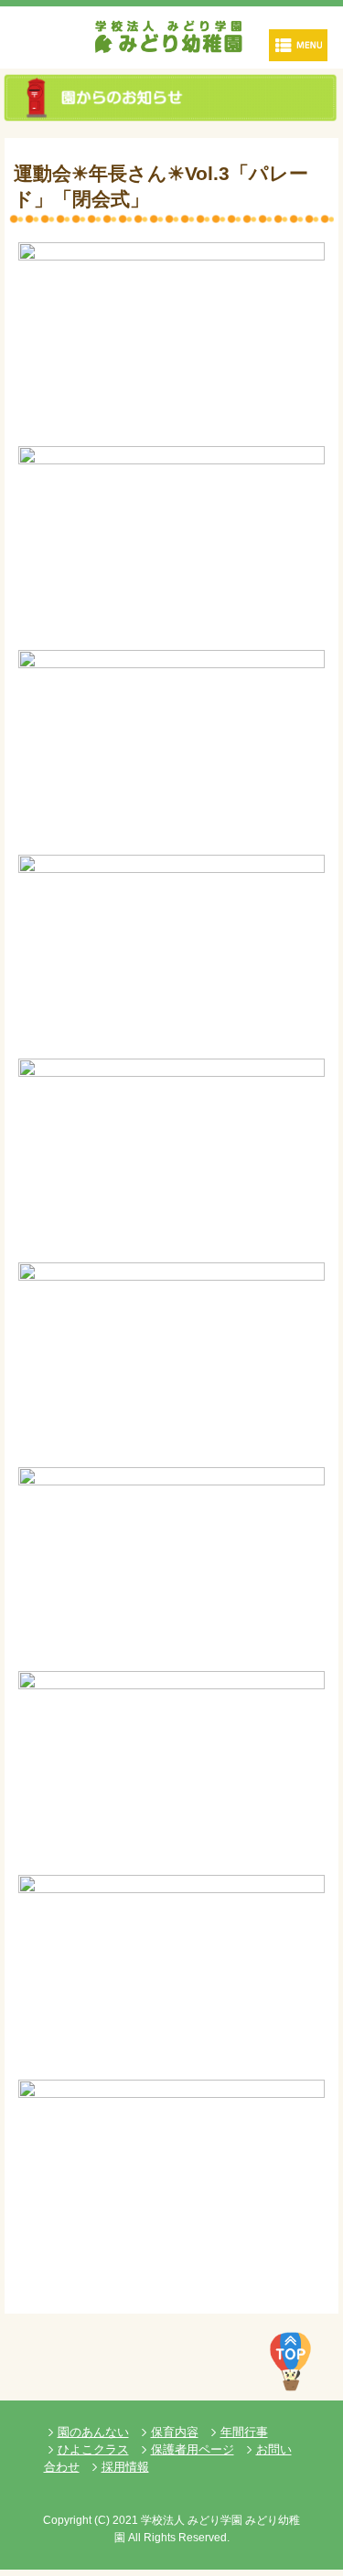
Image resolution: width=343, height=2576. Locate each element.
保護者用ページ (193, 2449)
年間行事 (244, 2432)
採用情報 (125, 2467)
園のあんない (93, 2432)
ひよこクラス (93, 2449)
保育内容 (175, 2432)
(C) (102, 2520)
